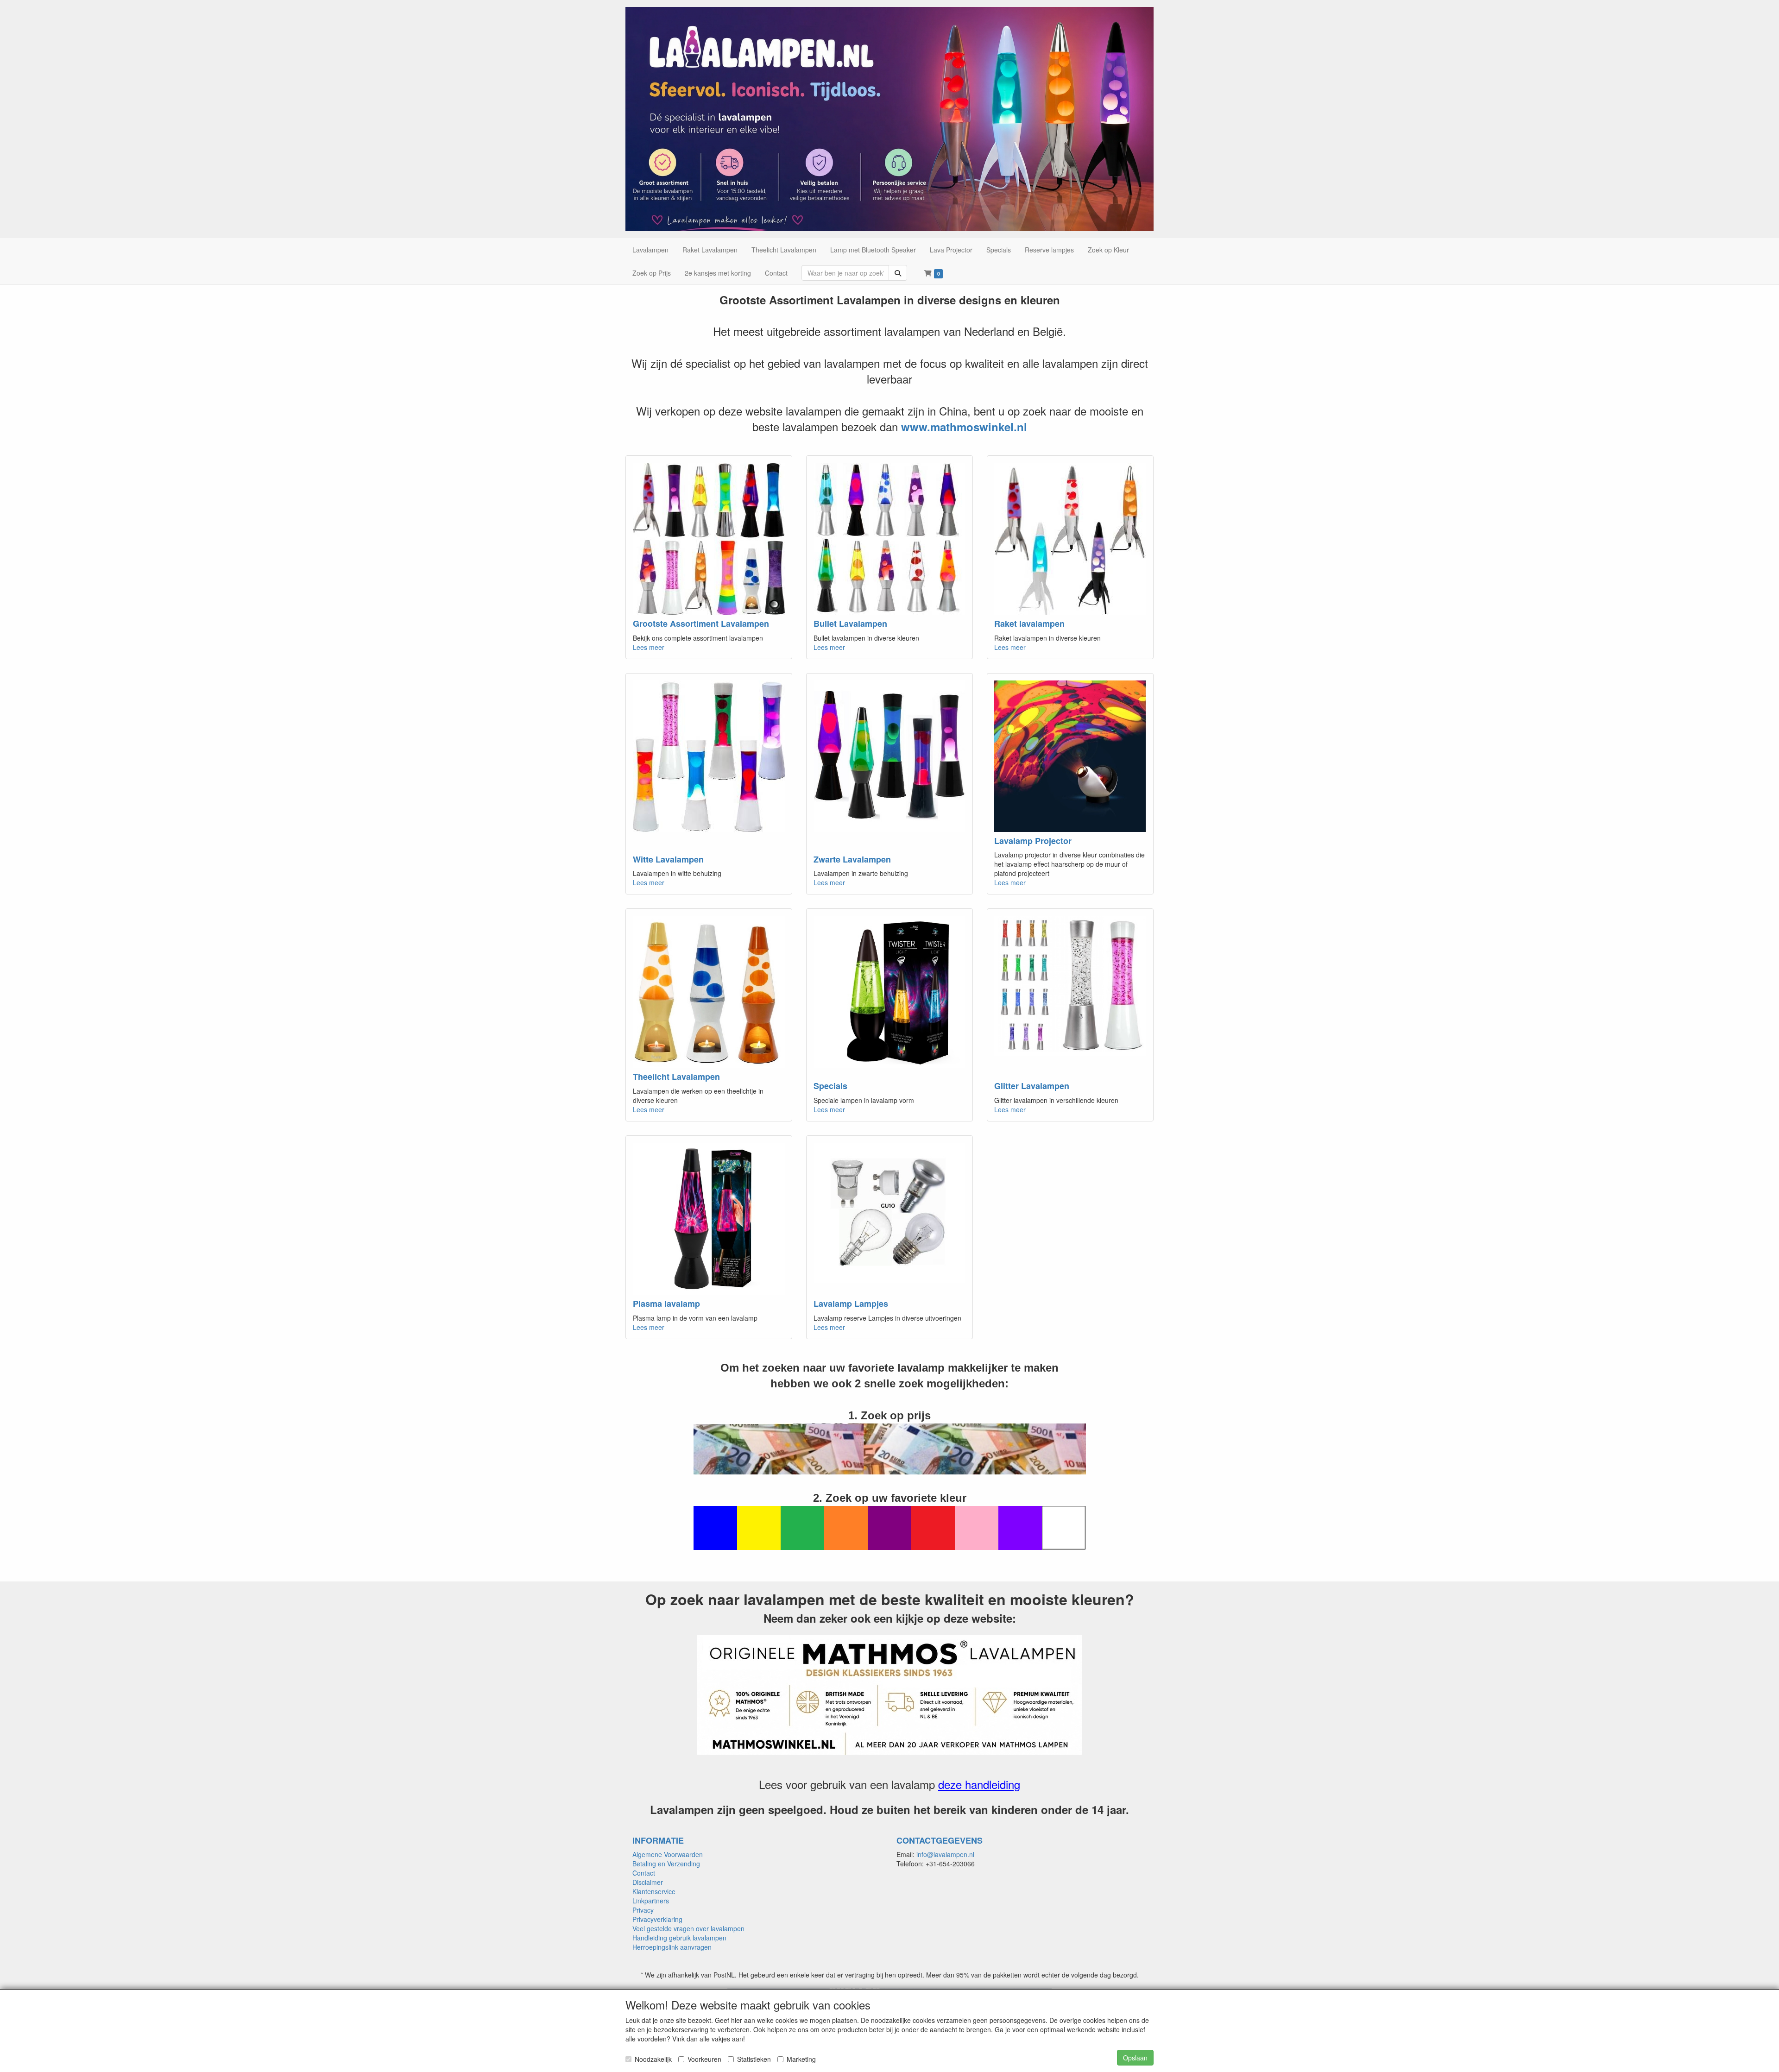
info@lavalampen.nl (945, 1854)
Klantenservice (654, 1891)
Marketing (801, 2059)
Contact (644, 1873)
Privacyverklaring (657, 1919)
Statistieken (754, 2059)
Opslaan (1135, 2058)
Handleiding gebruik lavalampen (679, 1938)
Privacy (643, 1910)
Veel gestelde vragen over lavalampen (688, 1928)
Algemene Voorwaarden (668, 1854)
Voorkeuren (704, 2059)
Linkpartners (651, 1901)
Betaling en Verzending (666, 1864)
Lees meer (649, 647)
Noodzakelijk (653, 2059)
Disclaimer (648, 1882)
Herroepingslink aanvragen (672, 1947)
